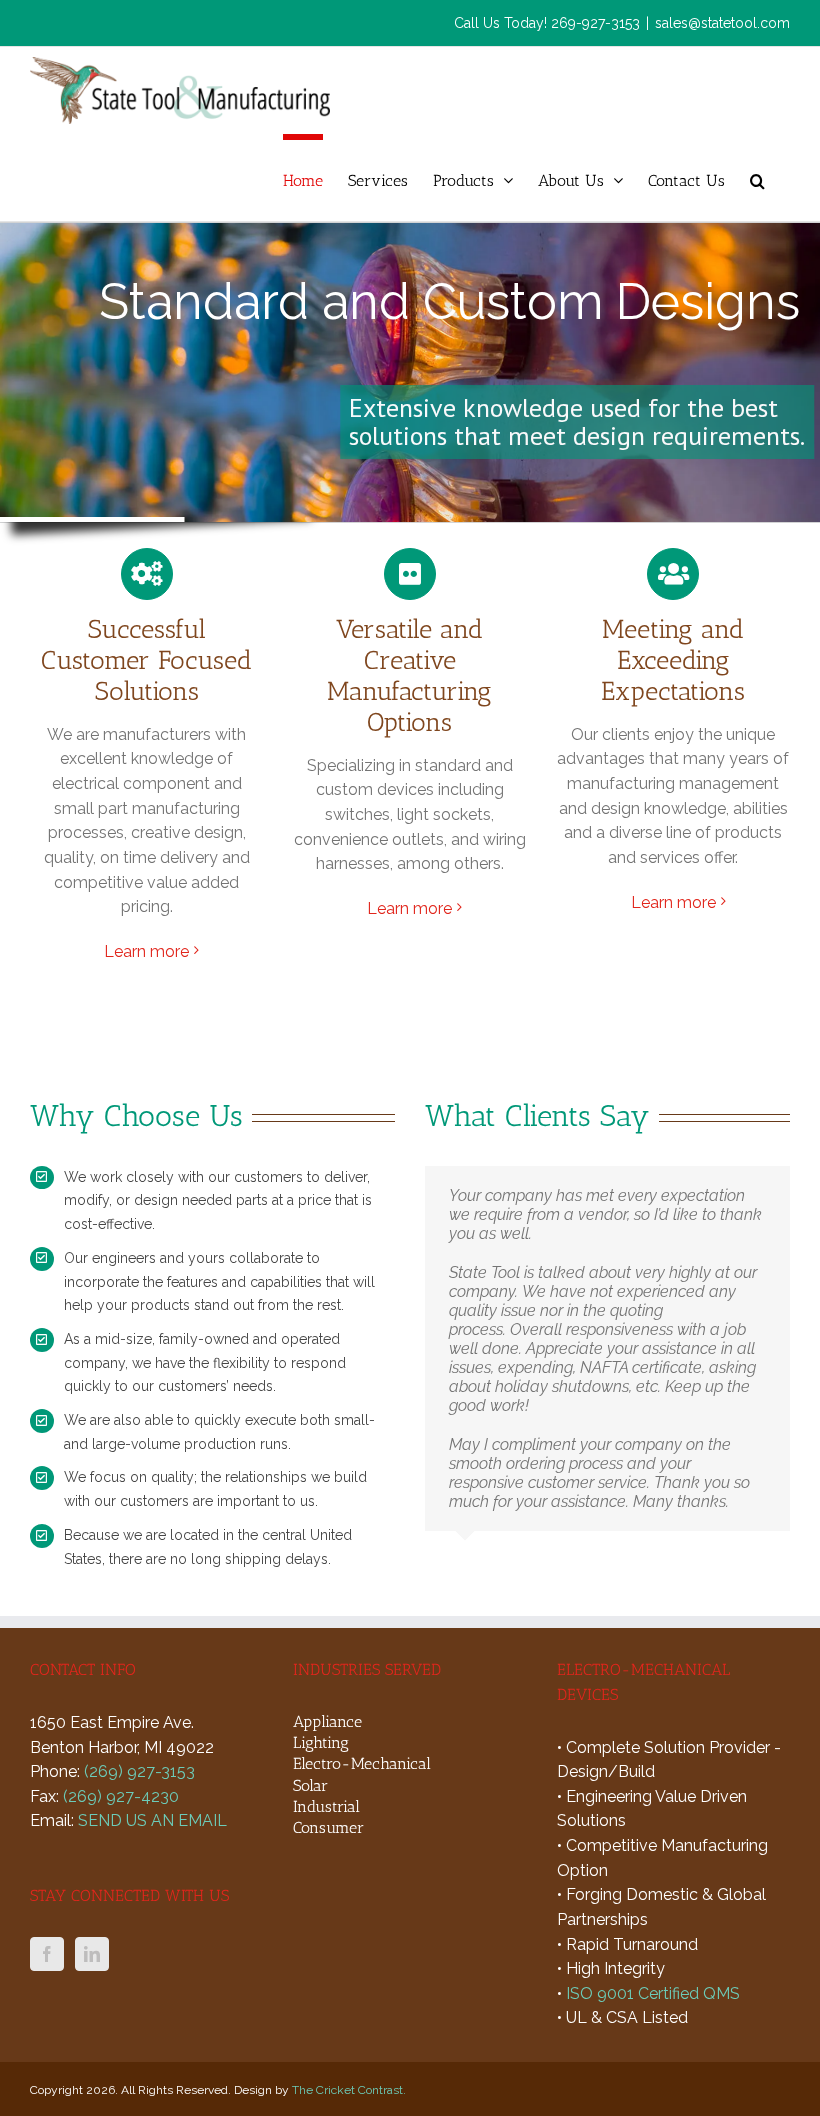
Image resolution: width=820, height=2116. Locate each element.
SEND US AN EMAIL (152, 1820)
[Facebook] (47, 1954)
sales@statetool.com (722, 23)
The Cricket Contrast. (349, 2090)
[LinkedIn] (92, 1954)
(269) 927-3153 (139, 1771)
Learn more (146, 951)
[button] (757, 177)
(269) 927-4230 (121, 1796)
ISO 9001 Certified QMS (653, 1993)
